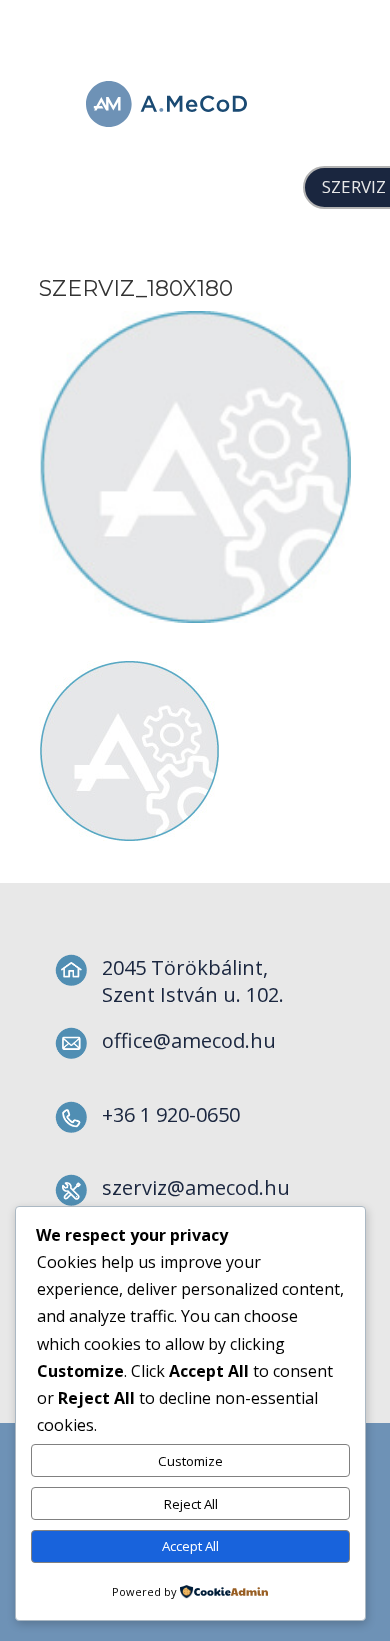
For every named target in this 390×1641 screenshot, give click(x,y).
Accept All (190, 1546)
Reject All (191, 1504)
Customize (190, 1461)
